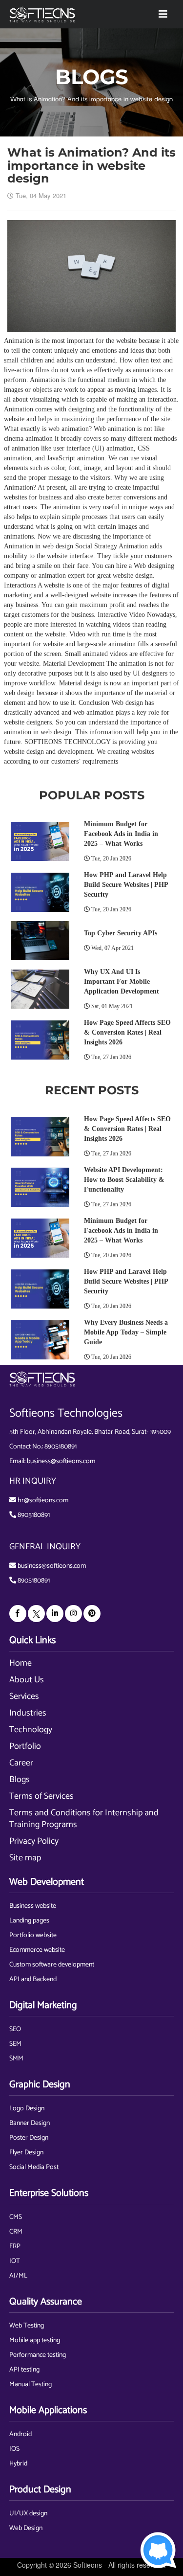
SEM (15, 2044)
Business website (33, 1906)
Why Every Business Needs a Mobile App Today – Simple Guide (126, 1332)
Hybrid (18, 2464)
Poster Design (29, 2138)
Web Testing (27, 2326)
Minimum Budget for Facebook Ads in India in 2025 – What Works (121, 834)
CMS (16, 2217)
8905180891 (61, 1447)
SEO (15, 2029)
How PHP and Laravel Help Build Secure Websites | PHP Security (126, 885)
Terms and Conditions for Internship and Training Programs (84, 1819)
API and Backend (33, 1979)
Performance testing (38, 2355)
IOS (14, 2449)
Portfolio (25, 1746)
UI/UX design (28, 2514)
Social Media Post (34, 2167)
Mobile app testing (35, 2340)
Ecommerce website (37, 1950)
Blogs (20, 1780)
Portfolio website (33, 1935)
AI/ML (18, 2276)
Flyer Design (26, 2153)
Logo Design (27, 2109)
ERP (15, 2247)
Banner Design (30, 2123)
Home (20, 1663)
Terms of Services (41, 1796)
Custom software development (52, 1965)
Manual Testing (30, 2384)
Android (20, 2434)
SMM (16, 2059)
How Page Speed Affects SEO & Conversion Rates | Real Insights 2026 (127, 1032)
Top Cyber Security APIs (121, 933)
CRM (16, 2232)
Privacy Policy (34, 1841)
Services (24, 1696)
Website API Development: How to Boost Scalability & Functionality (124, 1180)
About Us (27, 1680)
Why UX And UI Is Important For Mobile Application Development (122, 982)
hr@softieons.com (43, 1501)
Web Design (26, 2528)
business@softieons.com (61, 1461)
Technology (31, 1730)
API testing (24, 2370)
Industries (28, 1713)
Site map (25, 1858)
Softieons (88, 2565)
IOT (15, 2261)
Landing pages (29, 1921)
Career (21, 1763)
